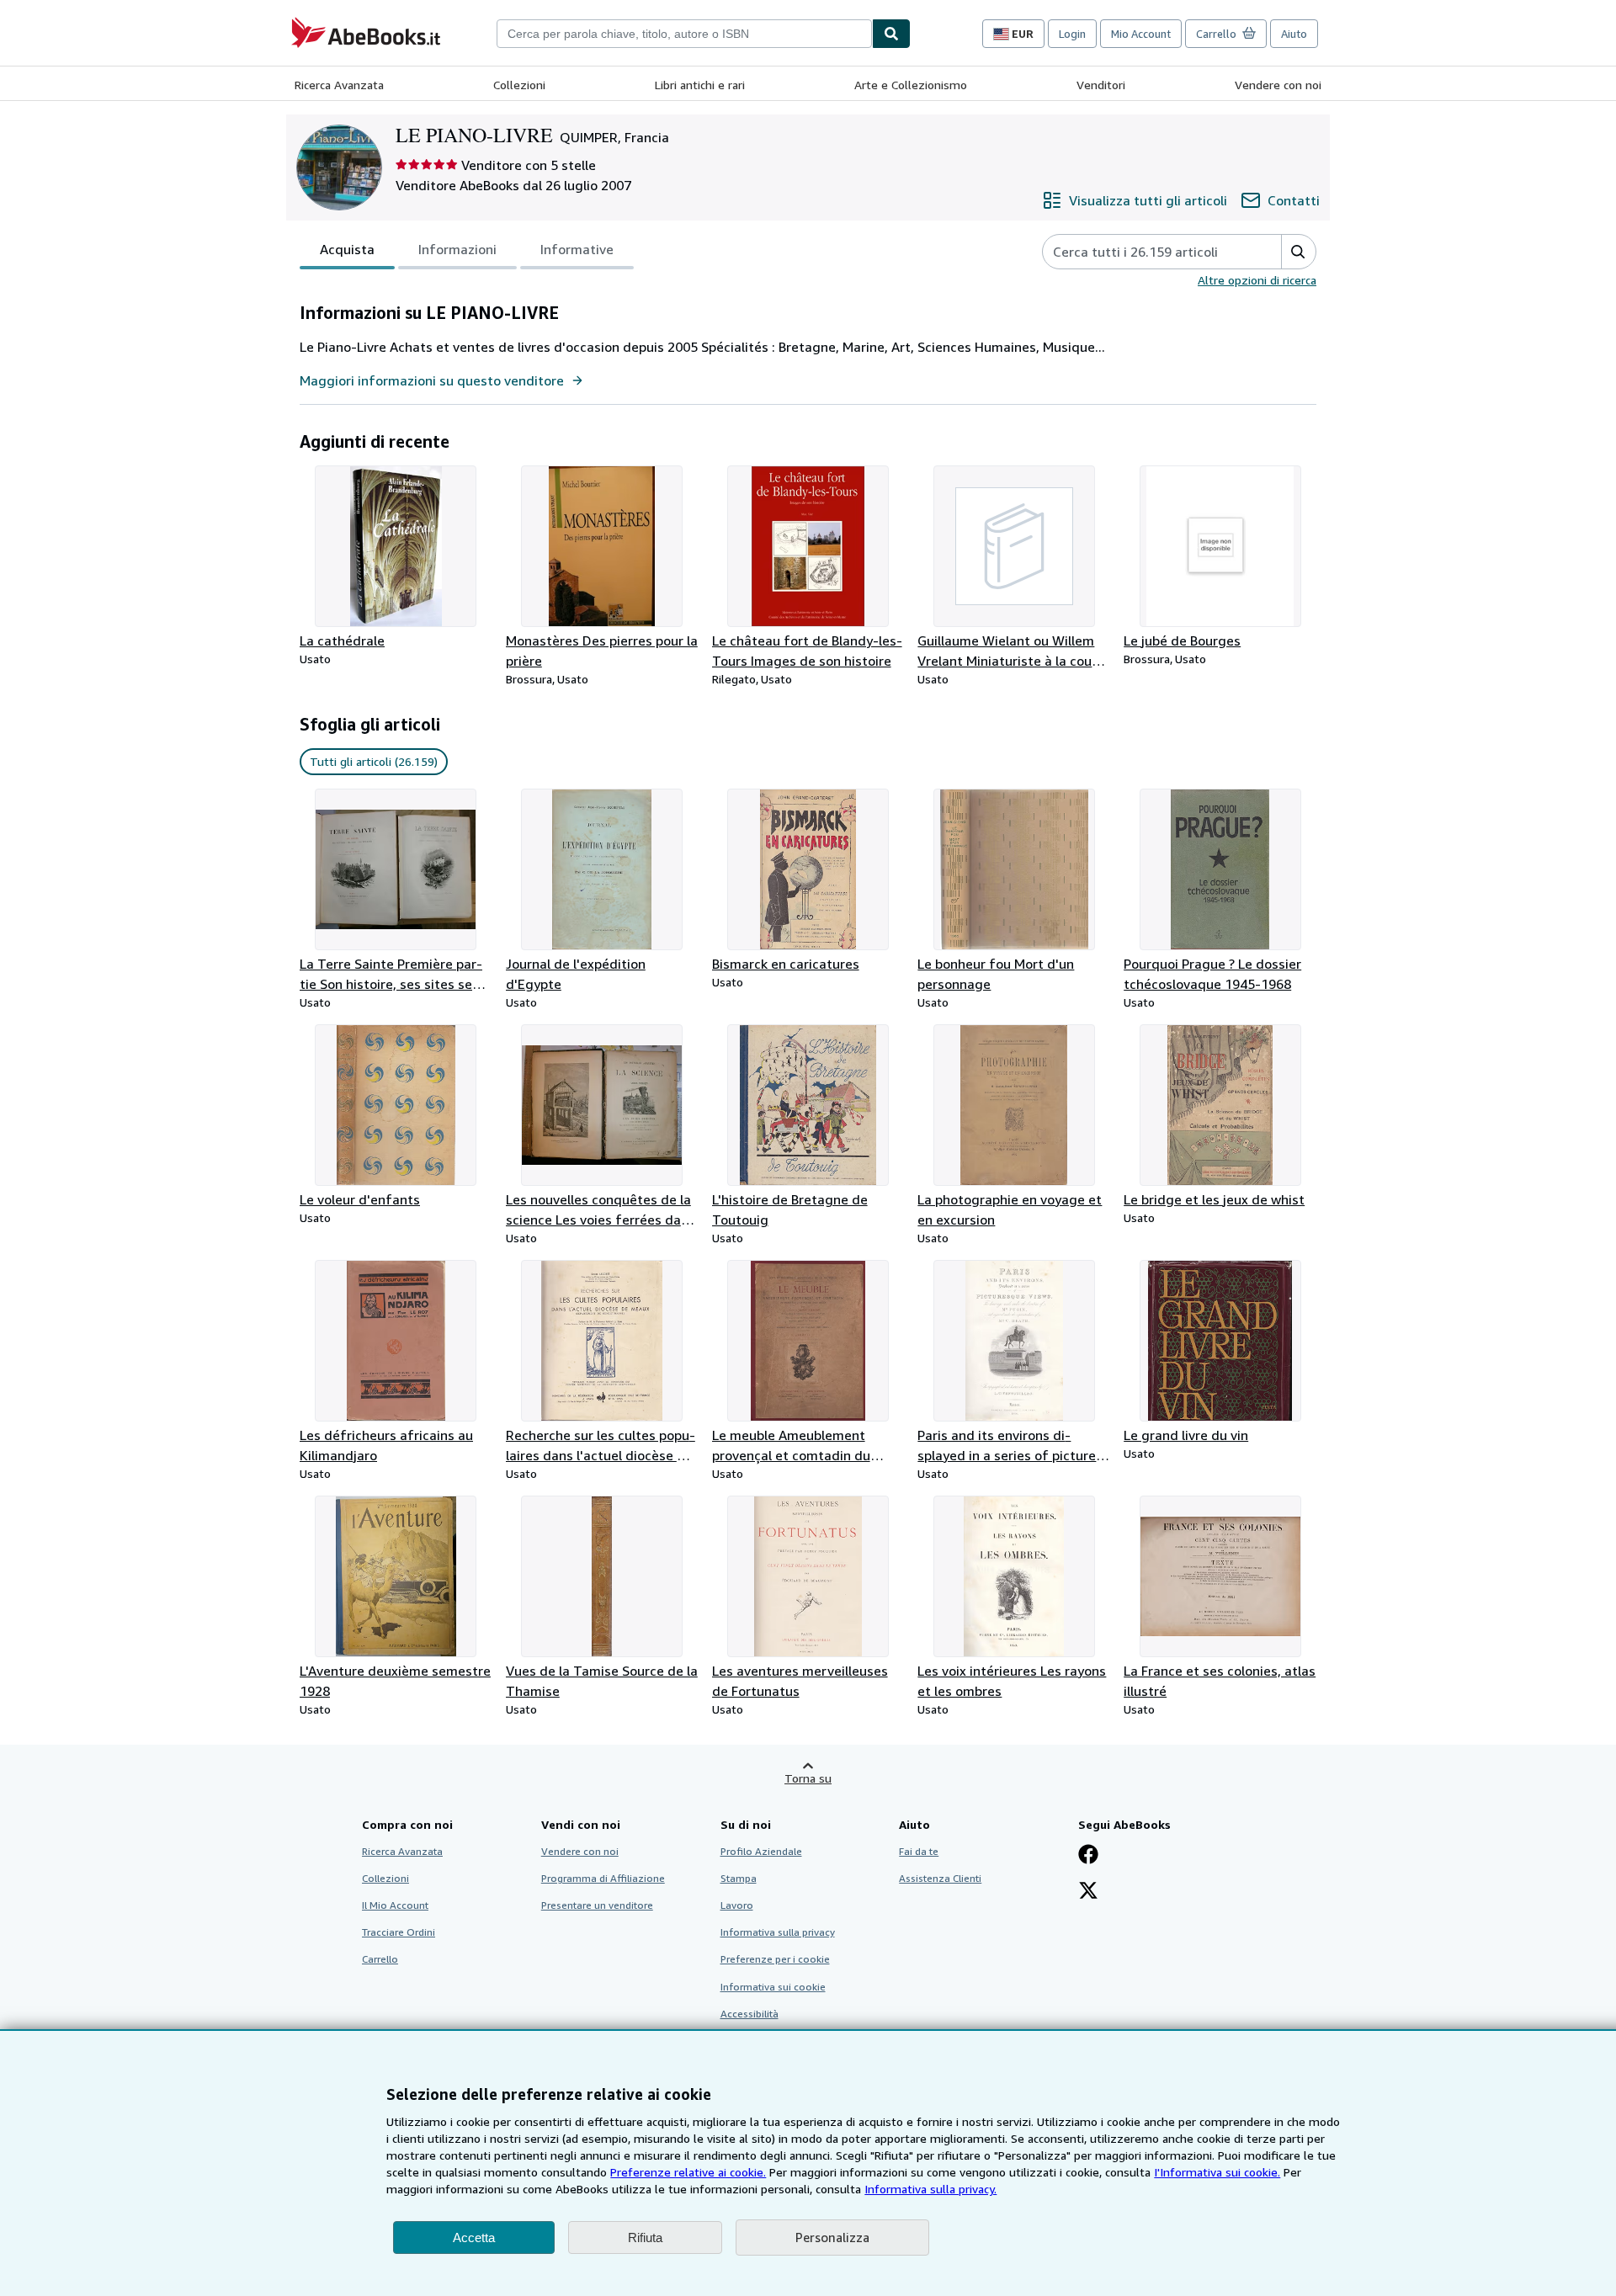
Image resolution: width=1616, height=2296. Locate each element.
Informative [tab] (577, 249)
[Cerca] (891, 34)
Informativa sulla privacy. (930, 2189)
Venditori (1101, 85)
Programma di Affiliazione (603, 1878)
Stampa (739, 1878)
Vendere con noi (1278, 85)
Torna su (808, 1778)
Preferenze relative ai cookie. (688, 2172)
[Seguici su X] (1088, 1892)
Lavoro (737, 1905)
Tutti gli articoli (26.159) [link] (374, 761)
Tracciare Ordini (399, 1932)
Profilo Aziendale (761, 1851)
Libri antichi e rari (700, 85)
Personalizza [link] (832, 2237)
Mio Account (1141, 34)
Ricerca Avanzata (339, 85)
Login (1072, 34)
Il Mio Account (395, 1905)
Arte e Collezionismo (911, 85)
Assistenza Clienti (940, 1878)
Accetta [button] (474, 2238)
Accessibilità (750, 2014)
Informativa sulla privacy (778, 1932)
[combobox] (684, 34)
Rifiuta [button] (645, 2238)
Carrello (380, 1959)
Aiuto (1294, 34)
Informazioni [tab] (457, 249)
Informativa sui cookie (773, 1987)
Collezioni (519, 85)
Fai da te (919, 1851)
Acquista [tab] (347, 249)
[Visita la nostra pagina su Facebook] (1088, 1856)
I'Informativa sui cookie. (1217, 2172)
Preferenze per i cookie (775, 1959)
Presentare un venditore (597, 1905)
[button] (1298, 252)
